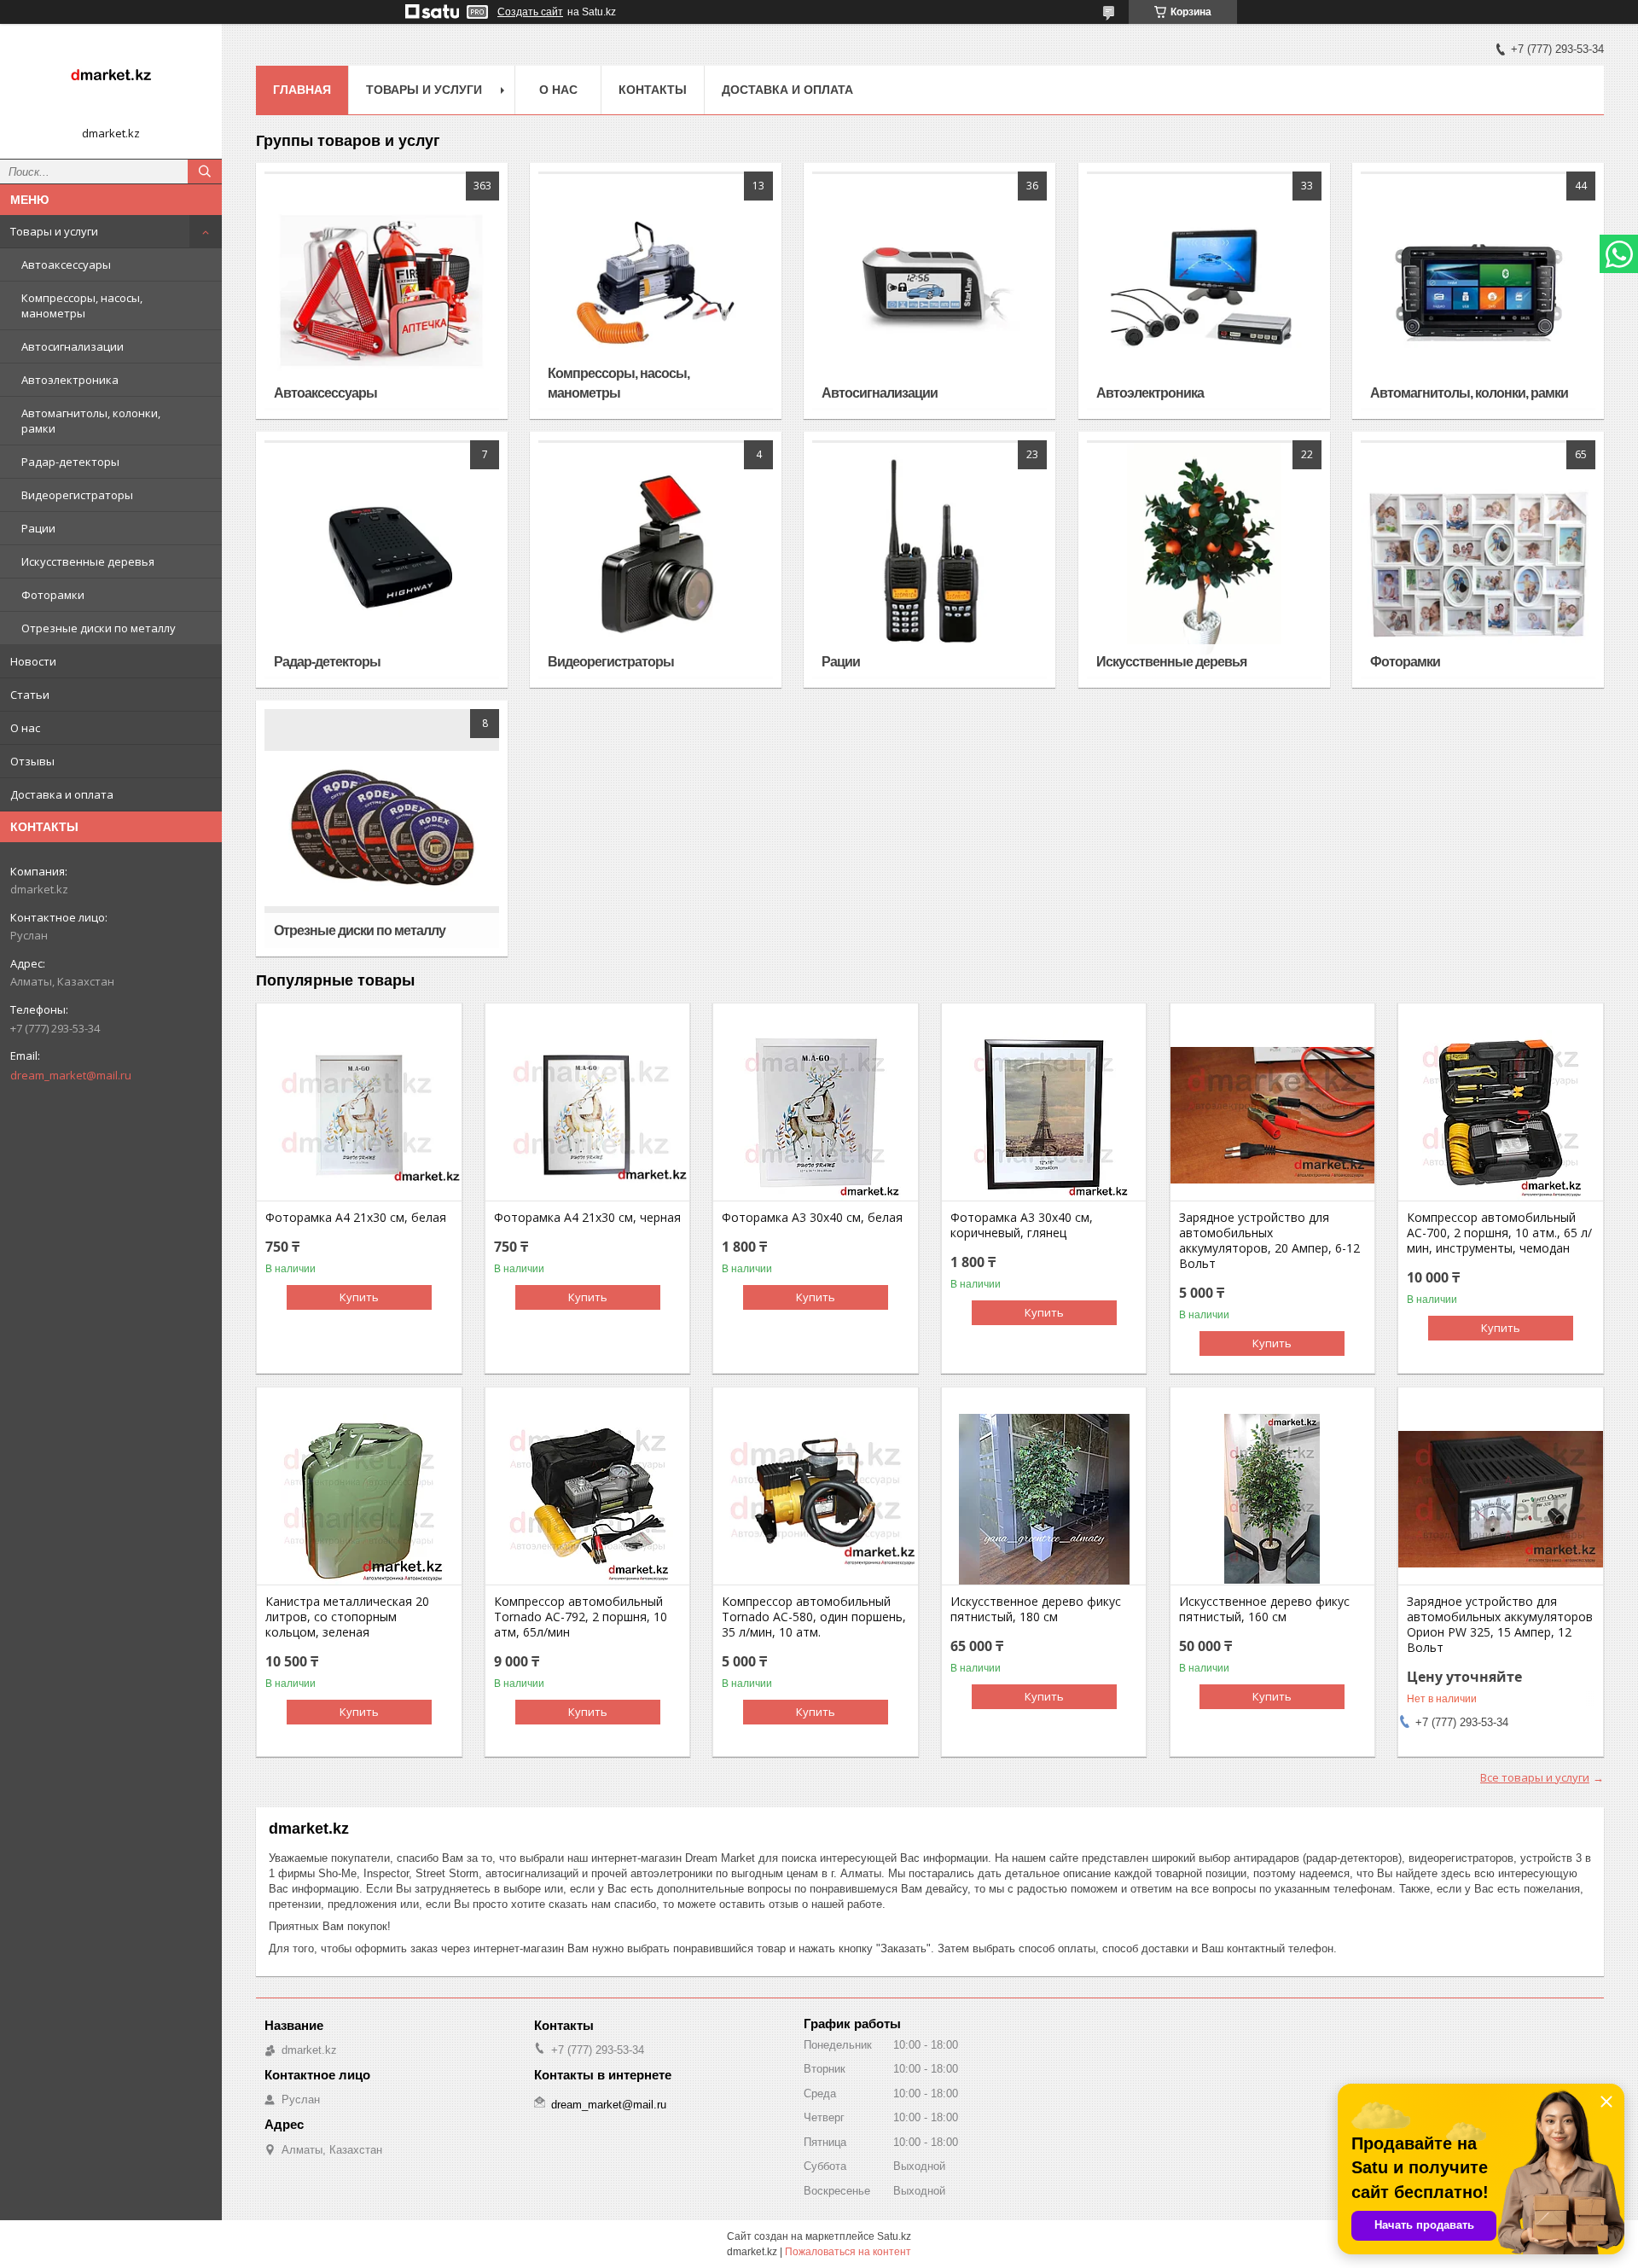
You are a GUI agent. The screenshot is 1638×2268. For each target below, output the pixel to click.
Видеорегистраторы (77, 495)
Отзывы (32, 761)
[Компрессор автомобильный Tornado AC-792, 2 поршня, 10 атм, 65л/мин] (587, 1499)
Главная (302, 90)
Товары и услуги (54, 231)
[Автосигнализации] (929, 291)
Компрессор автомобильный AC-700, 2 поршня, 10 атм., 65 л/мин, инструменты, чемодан (1499, 1233)
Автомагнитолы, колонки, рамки (91, 421)
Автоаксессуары (66, 265)
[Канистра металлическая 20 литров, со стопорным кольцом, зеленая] (359, 1499)
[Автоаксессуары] (382, 291)
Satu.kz (894, 2236)
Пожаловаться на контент (848, 2252)
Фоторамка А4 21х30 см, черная (587, 1218)
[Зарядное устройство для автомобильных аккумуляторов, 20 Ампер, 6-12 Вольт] (1272, 1115)
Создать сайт (530, 12)
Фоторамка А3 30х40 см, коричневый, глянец (1022, 1225)
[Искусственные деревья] (1204, 560)
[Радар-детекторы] (382, 560)
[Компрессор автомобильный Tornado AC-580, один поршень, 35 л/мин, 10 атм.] (815, 1499)
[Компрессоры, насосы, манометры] (656, 291)
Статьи (30, 695)
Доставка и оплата (62, 794)
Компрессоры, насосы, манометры (82, 305)
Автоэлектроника (70, 380)
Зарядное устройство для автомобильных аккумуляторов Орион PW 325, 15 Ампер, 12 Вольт (1500, 1625)
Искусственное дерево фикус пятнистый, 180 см (1036, 1609)
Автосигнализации (73, 346)
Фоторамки (53, 595)
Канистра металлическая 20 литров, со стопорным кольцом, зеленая (347, 1617)
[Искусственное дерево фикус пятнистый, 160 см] (1272, 1499)
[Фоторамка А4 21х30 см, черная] (587, 1115)
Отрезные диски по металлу (99, 628)
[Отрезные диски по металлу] (382, 829)
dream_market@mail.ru (71, 1075)
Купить (359, 1297)
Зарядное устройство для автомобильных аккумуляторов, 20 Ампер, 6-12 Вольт (1269, 1241)
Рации (38, 528)
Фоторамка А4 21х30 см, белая (356, 1218)
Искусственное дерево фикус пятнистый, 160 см (1264, 1609)
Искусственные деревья (88, 561)
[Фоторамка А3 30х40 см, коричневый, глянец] (1044, 1115)
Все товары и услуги (1535, 1777)
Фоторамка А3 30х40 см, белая (812, 1218)
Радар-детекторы (70, 462)
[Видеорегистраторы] (656, 560)
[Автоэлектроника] (1204, 291)
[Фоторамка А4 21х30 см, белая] (359, 1115)
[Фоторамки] (1478, 560)
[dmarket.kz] (111, 79)
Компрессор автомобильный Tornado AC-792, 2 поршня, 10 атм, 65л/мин (581, 1617)
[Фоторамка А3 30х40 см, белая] (815, 1115)
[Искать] (205, 172)
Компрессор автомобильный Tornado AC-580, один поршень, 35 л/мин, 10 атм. (814, 1617)
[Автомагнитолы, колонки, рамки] (1478, 291)
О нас (25, 728)
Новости (33, 661)
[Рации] (929, 560)
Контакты (653, 90)
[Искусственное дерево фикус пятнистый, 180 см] (1044, 1499)
